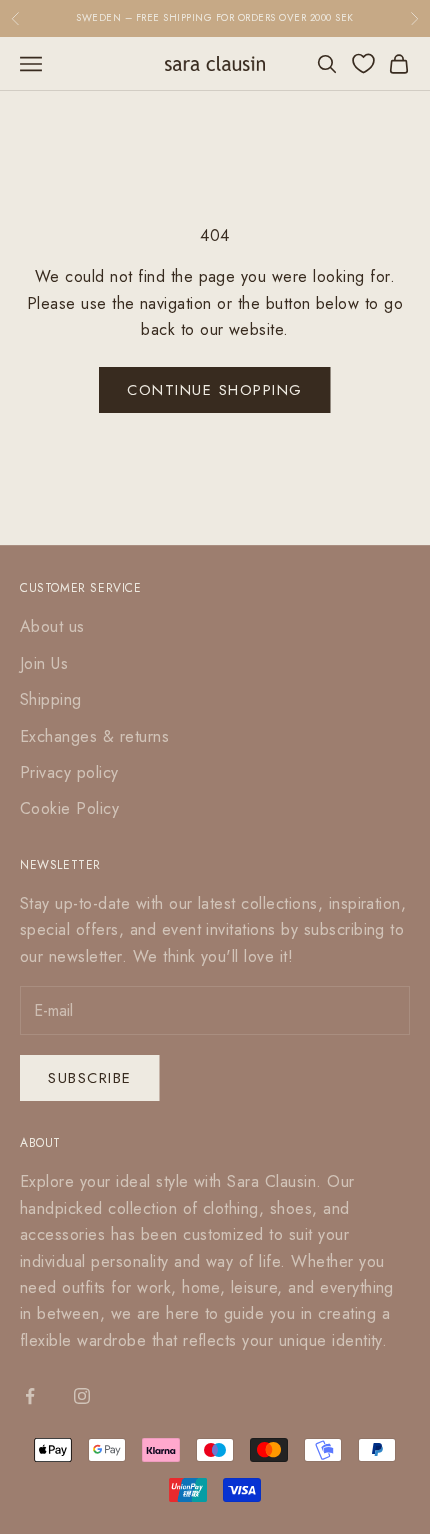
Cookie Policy (69, 808)
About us (52, 626)
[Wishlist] (363, 63)
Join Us (44, 663)
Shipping (51, 699)
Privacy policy (69, 772)
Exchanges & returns (94, 736)
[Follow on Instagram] (82, 1396)
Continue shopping (215, 390)
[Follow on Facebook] (30, 1396)
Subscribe (90, 1078)
